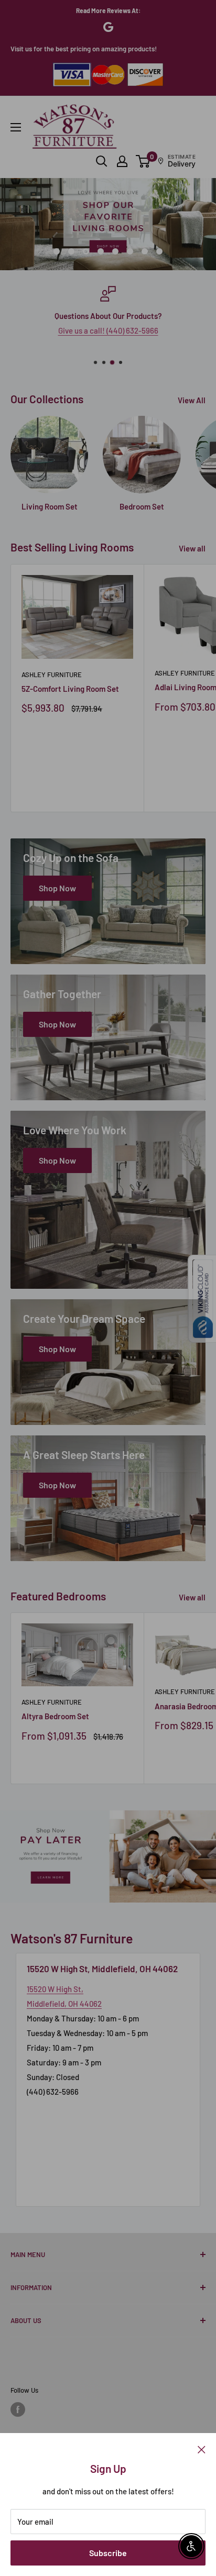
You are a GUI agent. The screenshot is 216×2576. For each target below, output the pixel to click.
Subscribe (108, 2553)
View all (192, 548)
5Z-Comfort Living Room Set (70, 689)
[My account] (122, 161)
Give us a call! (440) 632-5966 (108, 330)
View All (192, 400)
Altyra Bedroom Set (55, 1716)
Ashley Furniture (52, 675)
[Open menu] (16, 127)
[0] (143, 161)
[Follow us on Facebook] (18, 2409)
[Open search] (102, 161)
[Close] (202, 2449)
